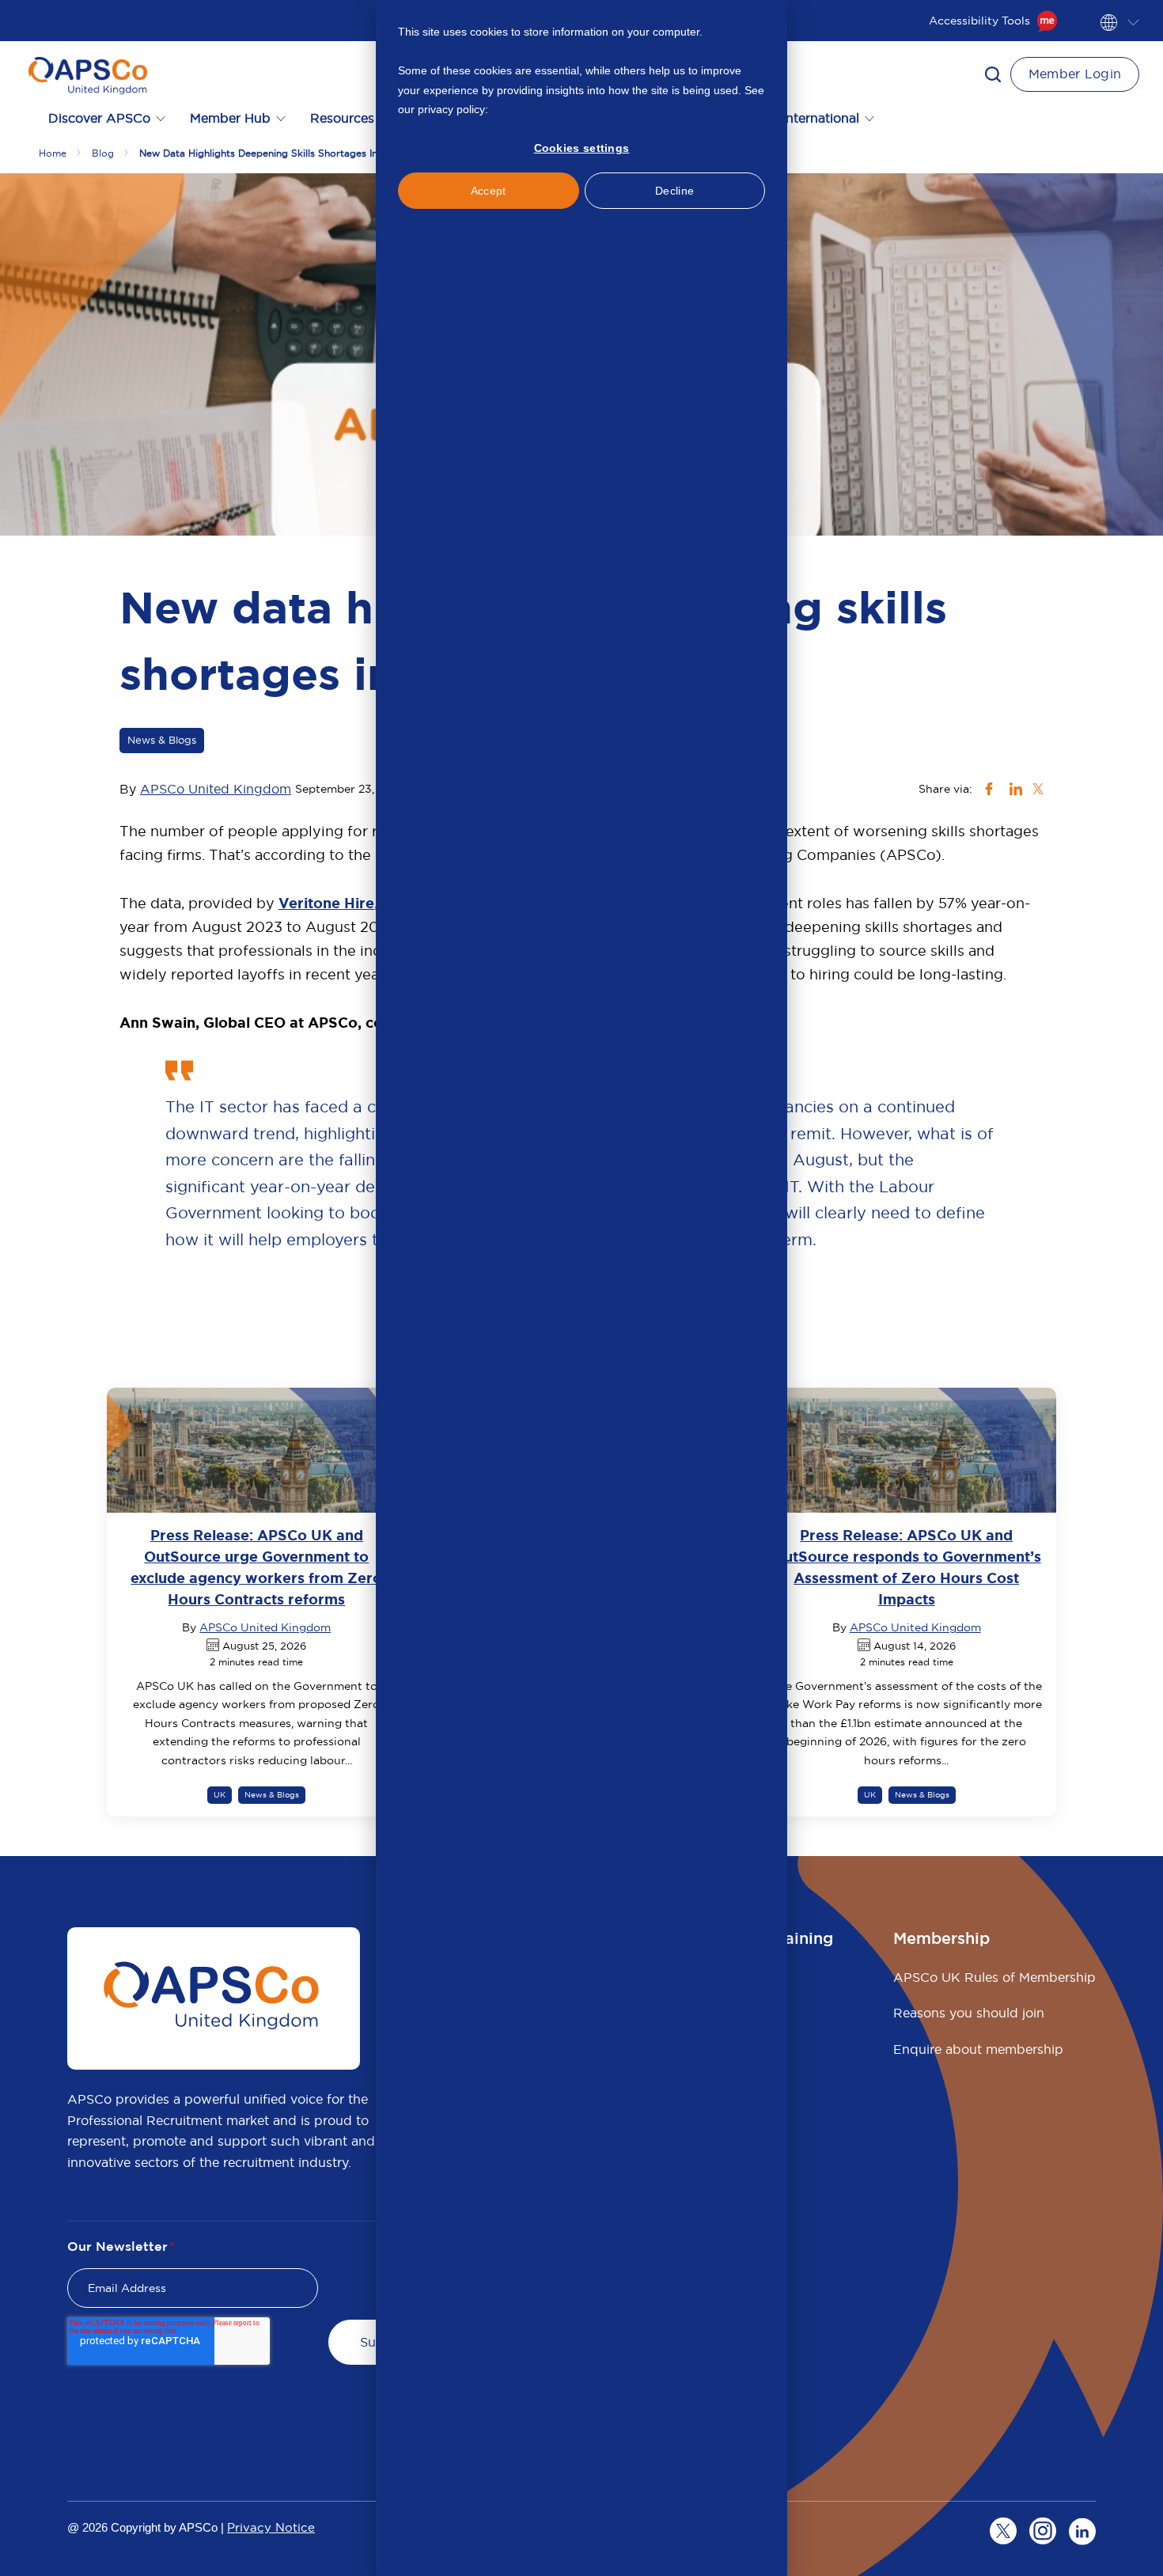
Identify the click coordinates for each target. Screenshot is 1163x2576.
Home (53, 153)
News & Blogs (162, 740)
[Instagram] (1043, 2531)
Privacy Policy (526, 109)
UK (220, 1795)
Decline (674, 191)
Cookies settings (582, 148)
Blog (103, 153)
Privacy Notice (271, 2527)
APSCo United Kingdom (216, 789)
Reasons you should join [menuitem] (969, 2013)
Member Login (1075, 74)
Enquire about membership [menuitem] (978, 2049)
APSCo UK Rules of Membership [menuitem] (994, 1977)
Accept (489, 191)
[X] (1003, 2531)
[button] (993, 74)
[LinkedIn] (1082, 2531)
